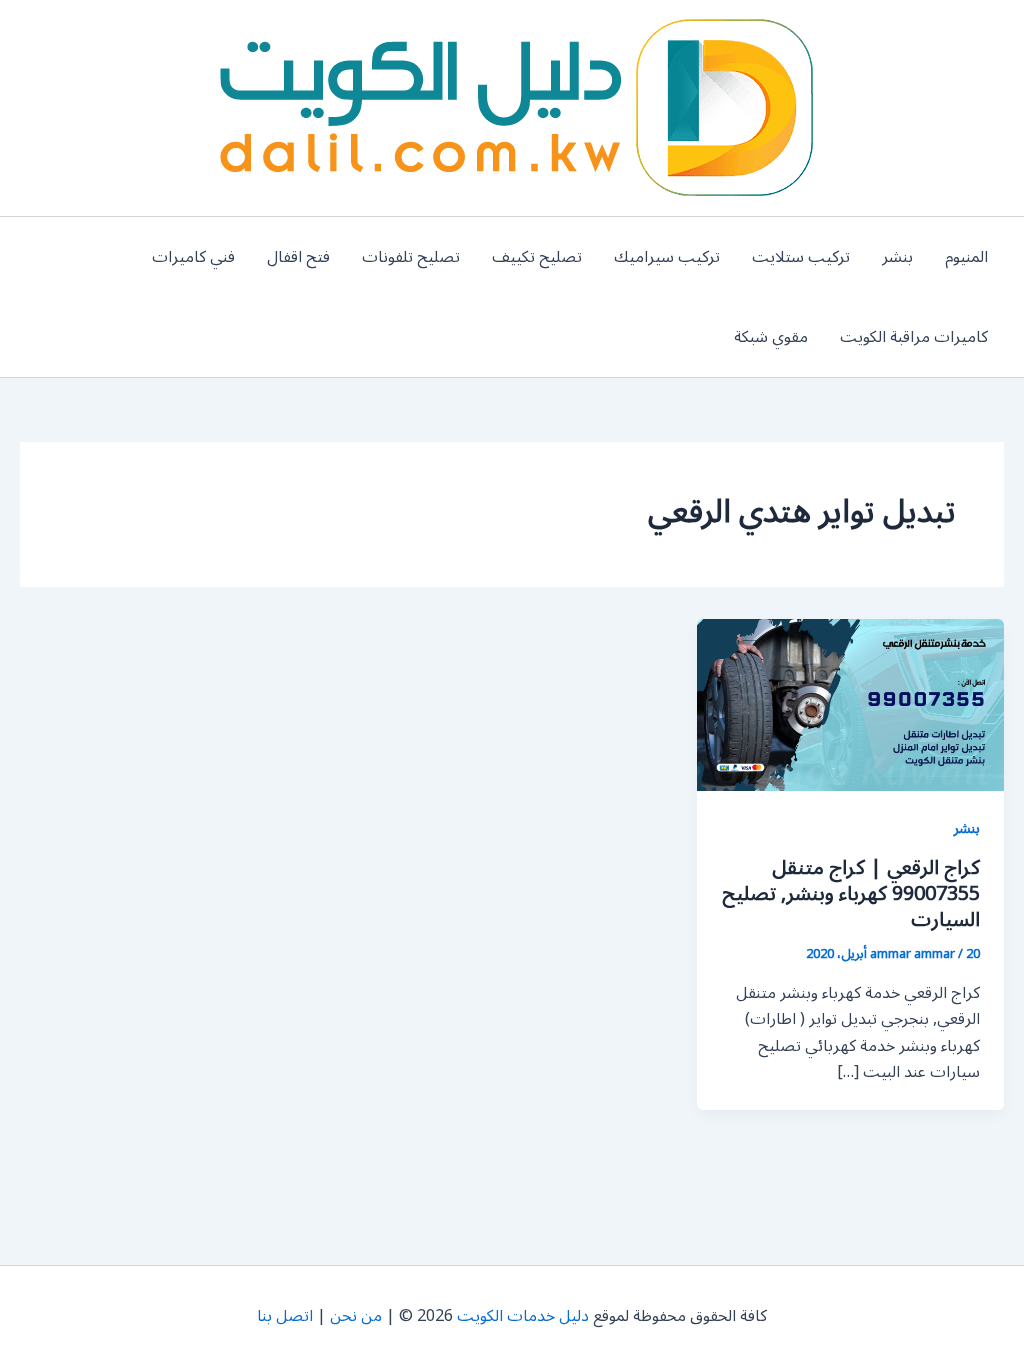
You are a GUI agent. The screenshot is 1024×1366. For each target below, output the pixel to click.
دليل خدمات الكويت (523, 1316)
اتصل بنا (285, 1316)
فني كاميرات (193, 257)
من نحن (356, 1316)
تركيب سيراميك (667, 257)
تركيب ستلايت (801, 257)
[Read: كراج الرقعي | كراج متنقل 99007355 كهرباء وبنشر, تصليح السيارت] (850, 704)
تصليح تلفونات (411, 257)
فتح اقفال (298, 257)
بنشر (897, 257)
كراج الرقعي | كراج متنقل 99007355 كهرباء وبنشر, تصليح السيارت (851, 894)
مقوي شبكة (771, 337)
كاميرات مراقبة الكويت (914, 337)
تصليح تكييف (537, 257)
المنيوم (966, 257)
